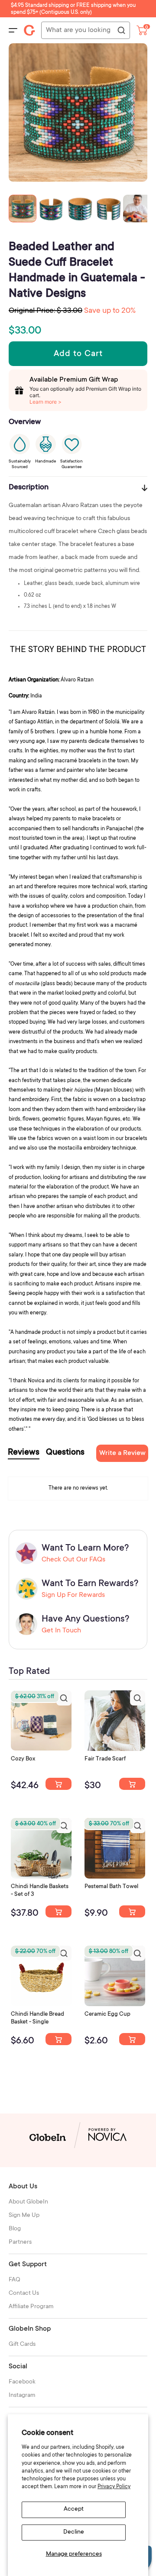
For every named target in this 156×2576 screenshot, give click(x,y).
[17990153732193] (58, 1784)
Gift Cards (22, 2345)
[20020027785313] (58, 2039)
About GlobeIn (28, 2202)
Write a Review (122, 1453)
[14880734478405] (58, 1911)
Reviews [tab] (24, 1453)
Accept (74, 2509)
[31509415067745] (132, 2039)
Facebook (22, 2382)
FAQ (15, 2280)
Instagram (22, 2396)
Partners (20, 2242)
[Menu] (13, 30)
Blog (15, 2229)
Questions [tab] (65, 1453)
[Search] (121, 31)
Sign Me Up (24, 2216)
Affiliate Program (31, 2307)
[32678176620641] (132, 1784)
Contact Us (24, 2293)
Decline (74, 2532)
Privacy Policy (114, 2487)
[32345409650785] (132, 1911)
